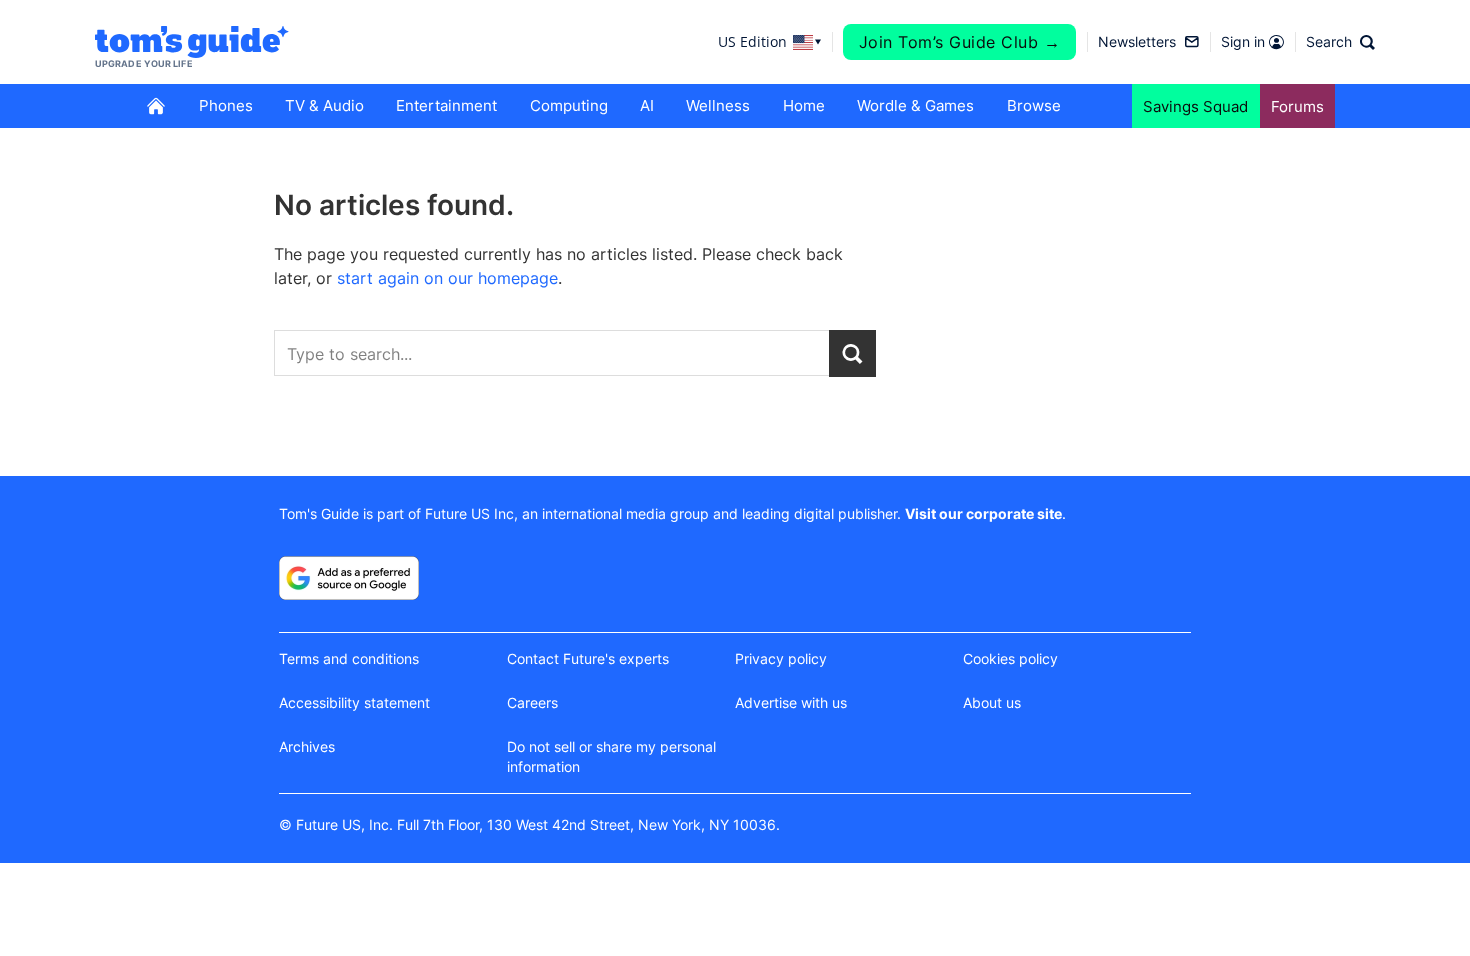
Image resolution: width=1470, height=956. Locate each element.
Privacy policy (781, 658)
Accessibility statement (354, 702)
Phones (226, 105)
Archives (307, 746)
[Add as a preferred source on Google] (349, 578)
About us (992, 702)
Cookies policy (1010, 658)
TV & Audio (324, 105)
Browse (1034, 105)
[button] (1340, 42)
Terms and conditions (349, 658)
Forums (1297, 106)
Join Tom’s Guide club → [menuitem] (960, 42)
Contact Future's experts (588, 658)
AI (647, 105)
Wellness (718, 105)
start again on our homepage (447, 278)
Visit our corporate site (983, 513)
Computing (569, 105)
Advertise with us (791, 702)
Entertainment (446, 105)
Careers (532, 702)
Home (804, 105)
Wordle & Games (915, 105)
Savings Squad (1195, 106)
